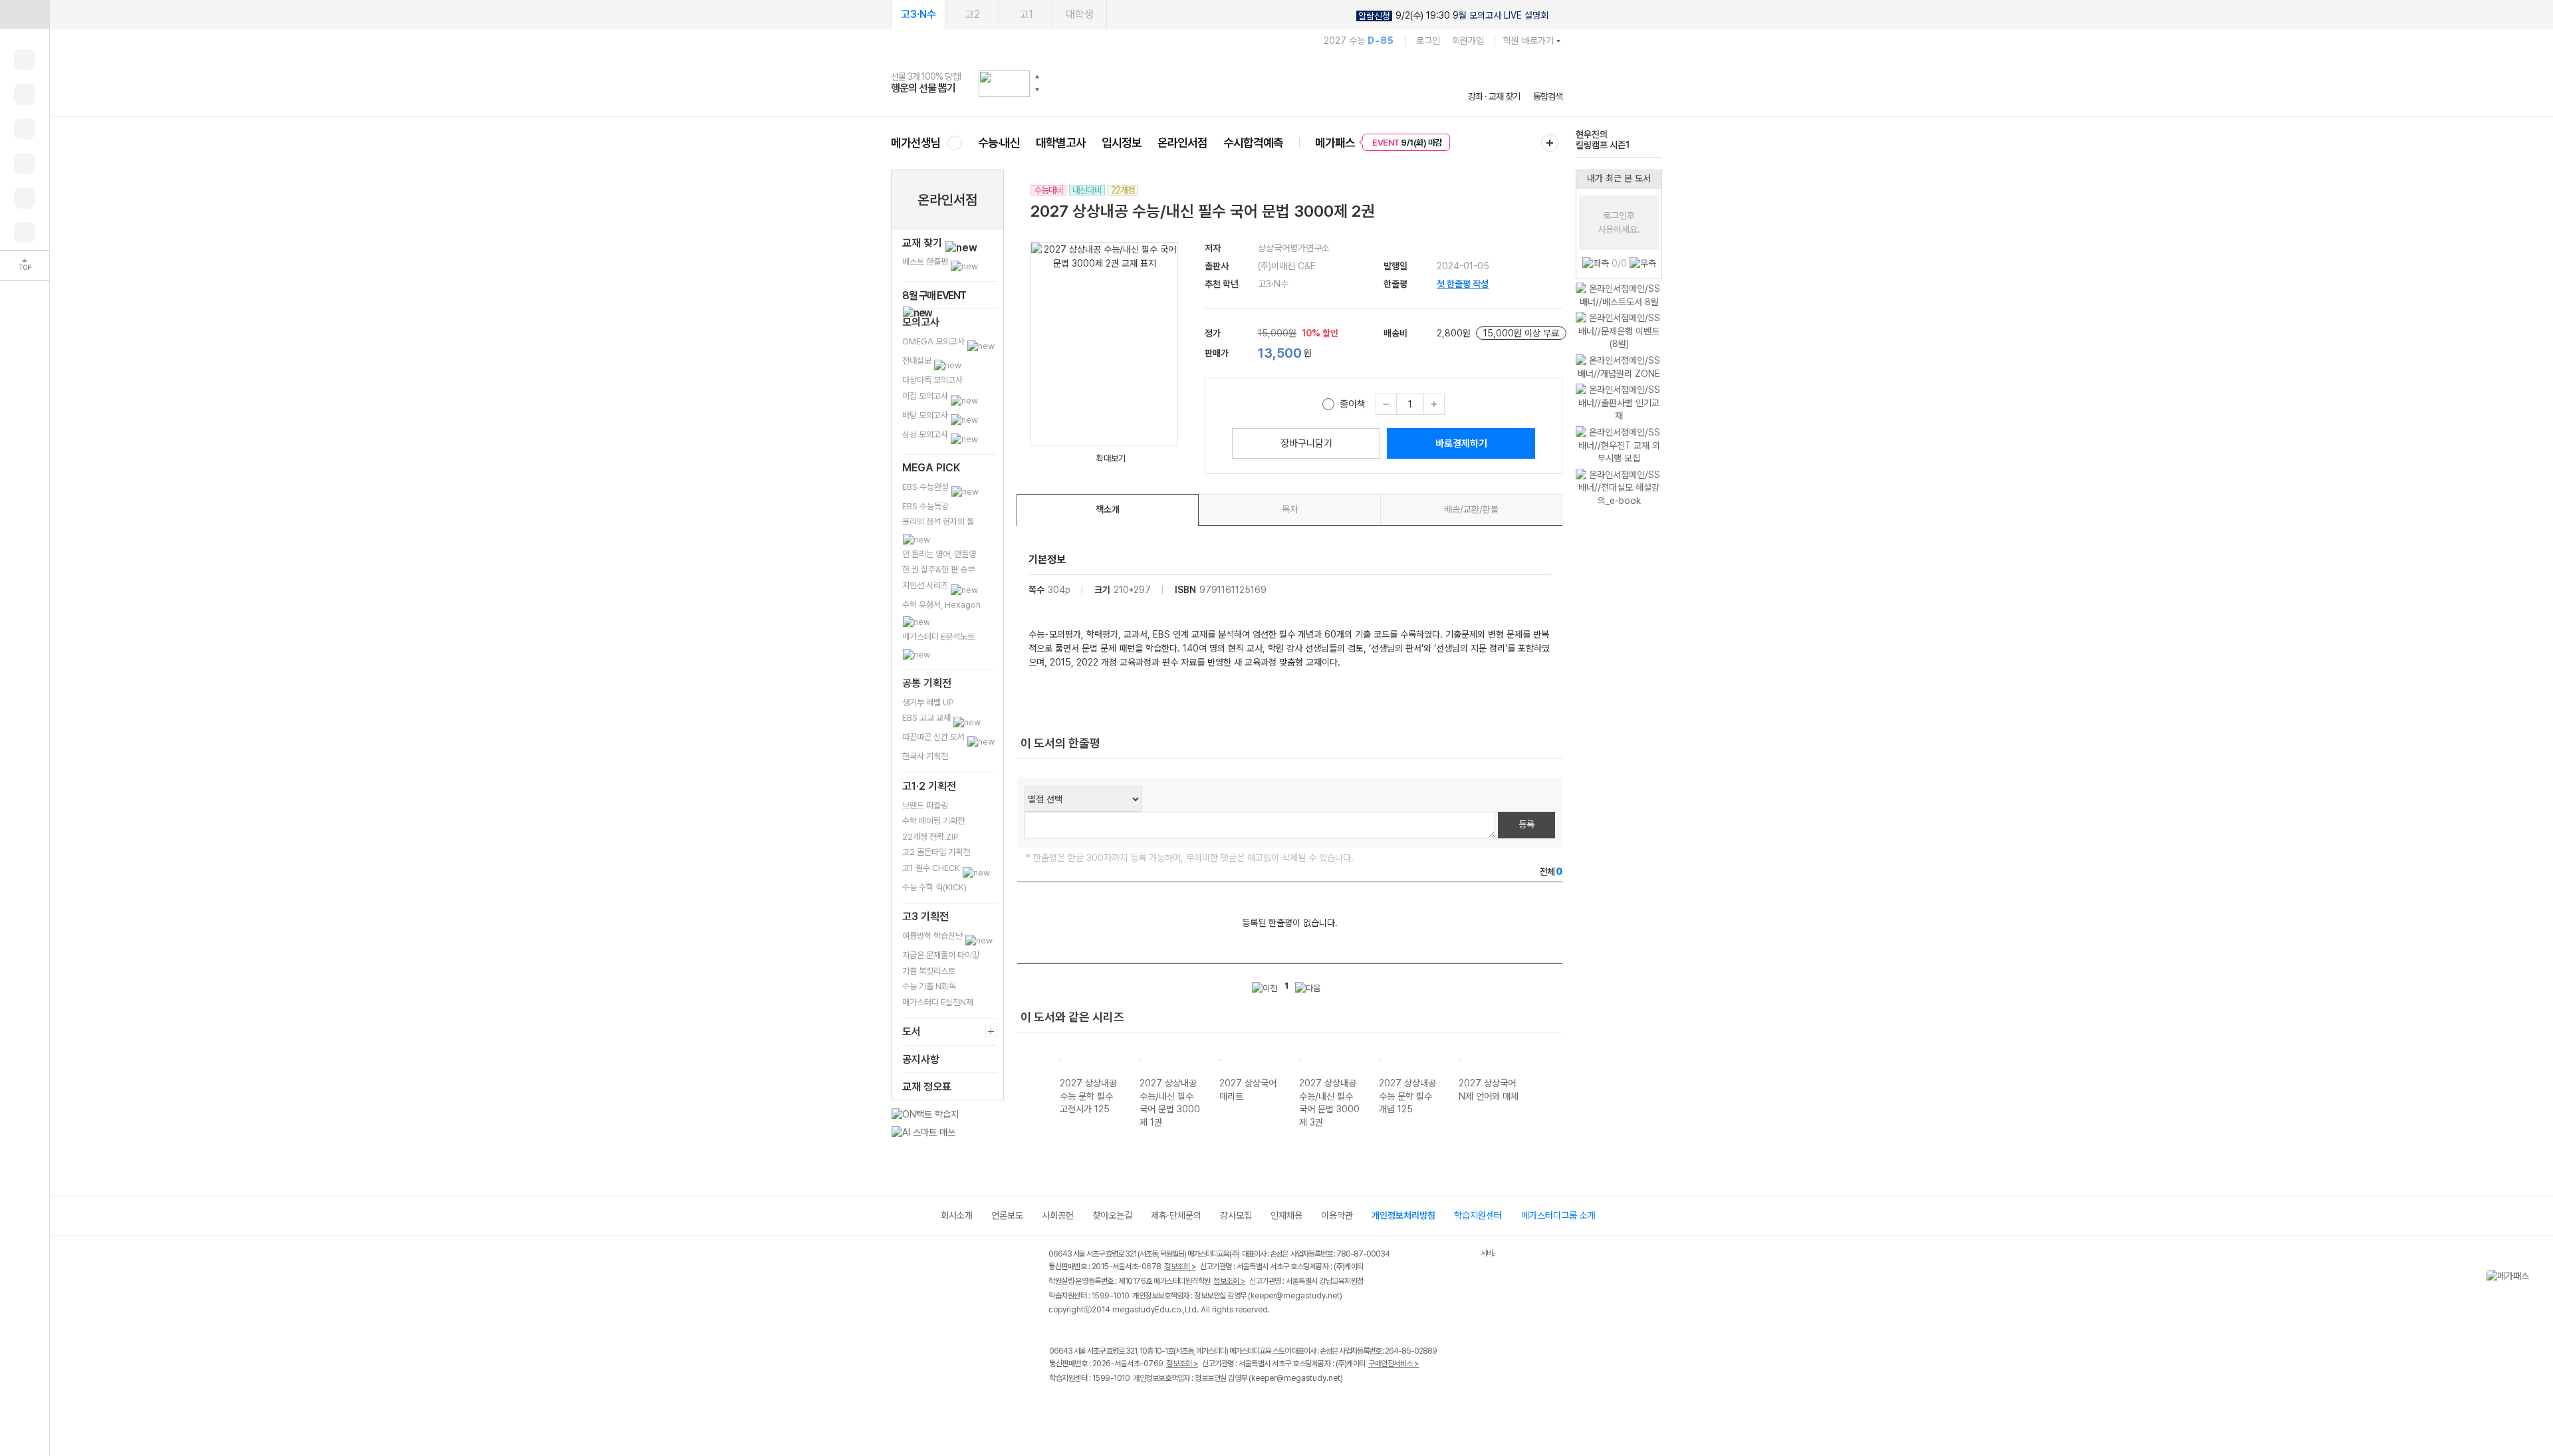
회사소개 (957, 1215)
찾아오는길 (1112, 1215)
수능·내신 (999, 143)
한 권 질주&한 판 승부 (938, 569)
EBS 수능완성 (926, 487)
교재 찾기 (923, 243)
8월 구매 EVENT (934, 296)
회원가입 (1468, 41)
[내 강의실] (25, 60)
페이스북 (1057, 1406)
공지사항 (921, 1059)
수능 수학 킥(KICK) (934, 887)
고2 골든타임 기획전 (936, 852)
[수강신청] (25, 94)
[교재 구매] (25, 164)
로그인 (1428, 41)
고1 (1026, 14)
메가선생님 (916, 143)
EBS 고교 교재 (927, 718)
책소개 (1108, 509)
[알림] (25, 129)
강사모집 (1236, 1215)
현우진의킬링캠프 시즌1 (1603, 140)
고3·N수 (918, 14)
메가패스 (1335, 143)
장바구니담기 (1306, 443)
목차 (1290, 509)
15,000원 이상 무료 (1521, 333)
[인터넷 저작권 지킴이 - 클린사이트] (1464, 1256)
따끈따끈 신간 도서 (934, 737)
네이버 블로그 (1112, 1406)
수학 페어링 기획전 (933, 821)
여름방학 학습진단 (933, 936)
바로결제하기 (1461, 443)
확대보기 (1111, 458)
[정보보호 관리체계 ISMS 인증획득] (1441, 1255)
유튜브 (1166, 1406)
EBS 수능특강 (925, 506)
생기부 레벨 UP (928, 702)
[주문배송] (25, 233)
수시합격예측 (1253, 143)
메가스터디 (1227, 83)
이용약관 (1337, 1215)
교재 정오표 (927, 1087)
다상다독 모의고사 (932, 380)
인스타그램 (1085, 1406)
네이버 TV (1139, 1406)
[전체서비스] (1550, 143)
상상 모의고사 (926, 434)
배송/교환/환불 (1471, 509)
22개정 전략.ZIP (930, 837)
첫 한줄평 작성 (1463, 284)
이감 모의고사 (926, 396)
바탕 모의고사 (926, 415)
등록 (1526, 824)
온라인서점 (1182, 143)
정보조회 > (1180, 1267)
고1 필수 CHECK (932, 868)
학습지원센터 (1478, 1215)
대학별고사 (1061, 143)
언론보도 (1007, 1215)
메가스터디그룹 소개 (1558, 1215)
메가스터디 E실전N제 (938, 1002)
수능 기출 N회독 (929, 986)
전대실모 (918, 361)
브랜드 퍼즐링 (925, 805)
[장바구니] (25, 198)
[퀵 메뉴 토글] (25, 15)
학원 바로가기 (1528, 41)
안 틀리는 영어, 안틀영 (939, 554)
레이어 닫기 (2543, 1276)
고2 (972, 14)
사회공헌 (1058, 1215)
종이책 (1353, 404)
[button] (1037, 76)
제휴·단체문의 (1176, 1215)
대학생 (1080, 14)
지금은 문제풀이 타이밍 (941, 955)
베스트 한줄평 (926, 262)
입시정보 (1122, 143)
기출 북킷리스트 (929, 971)
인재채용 (1286, 1215)
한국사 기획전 (925, 756)
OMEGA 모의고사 (934, 341)
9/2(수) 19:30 (1453, 16)
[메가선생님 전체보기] (954, 143)
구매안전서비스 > (1394, 1364)
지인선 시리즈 (926, 585)
